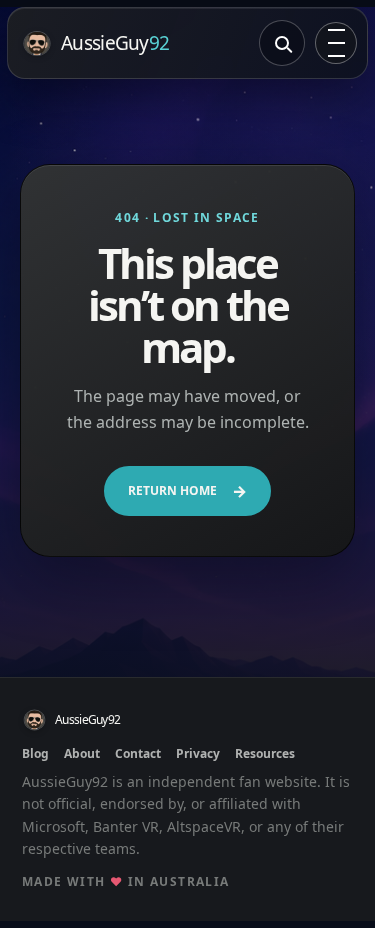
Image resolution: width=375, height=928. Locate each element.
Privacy (198, 753)
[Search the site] (282, 43)
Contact (138, 753)
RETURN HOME (187, 491)
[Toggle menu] (336, 43)
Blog (35, 753)
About (82, 753)
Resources (265, 753)
